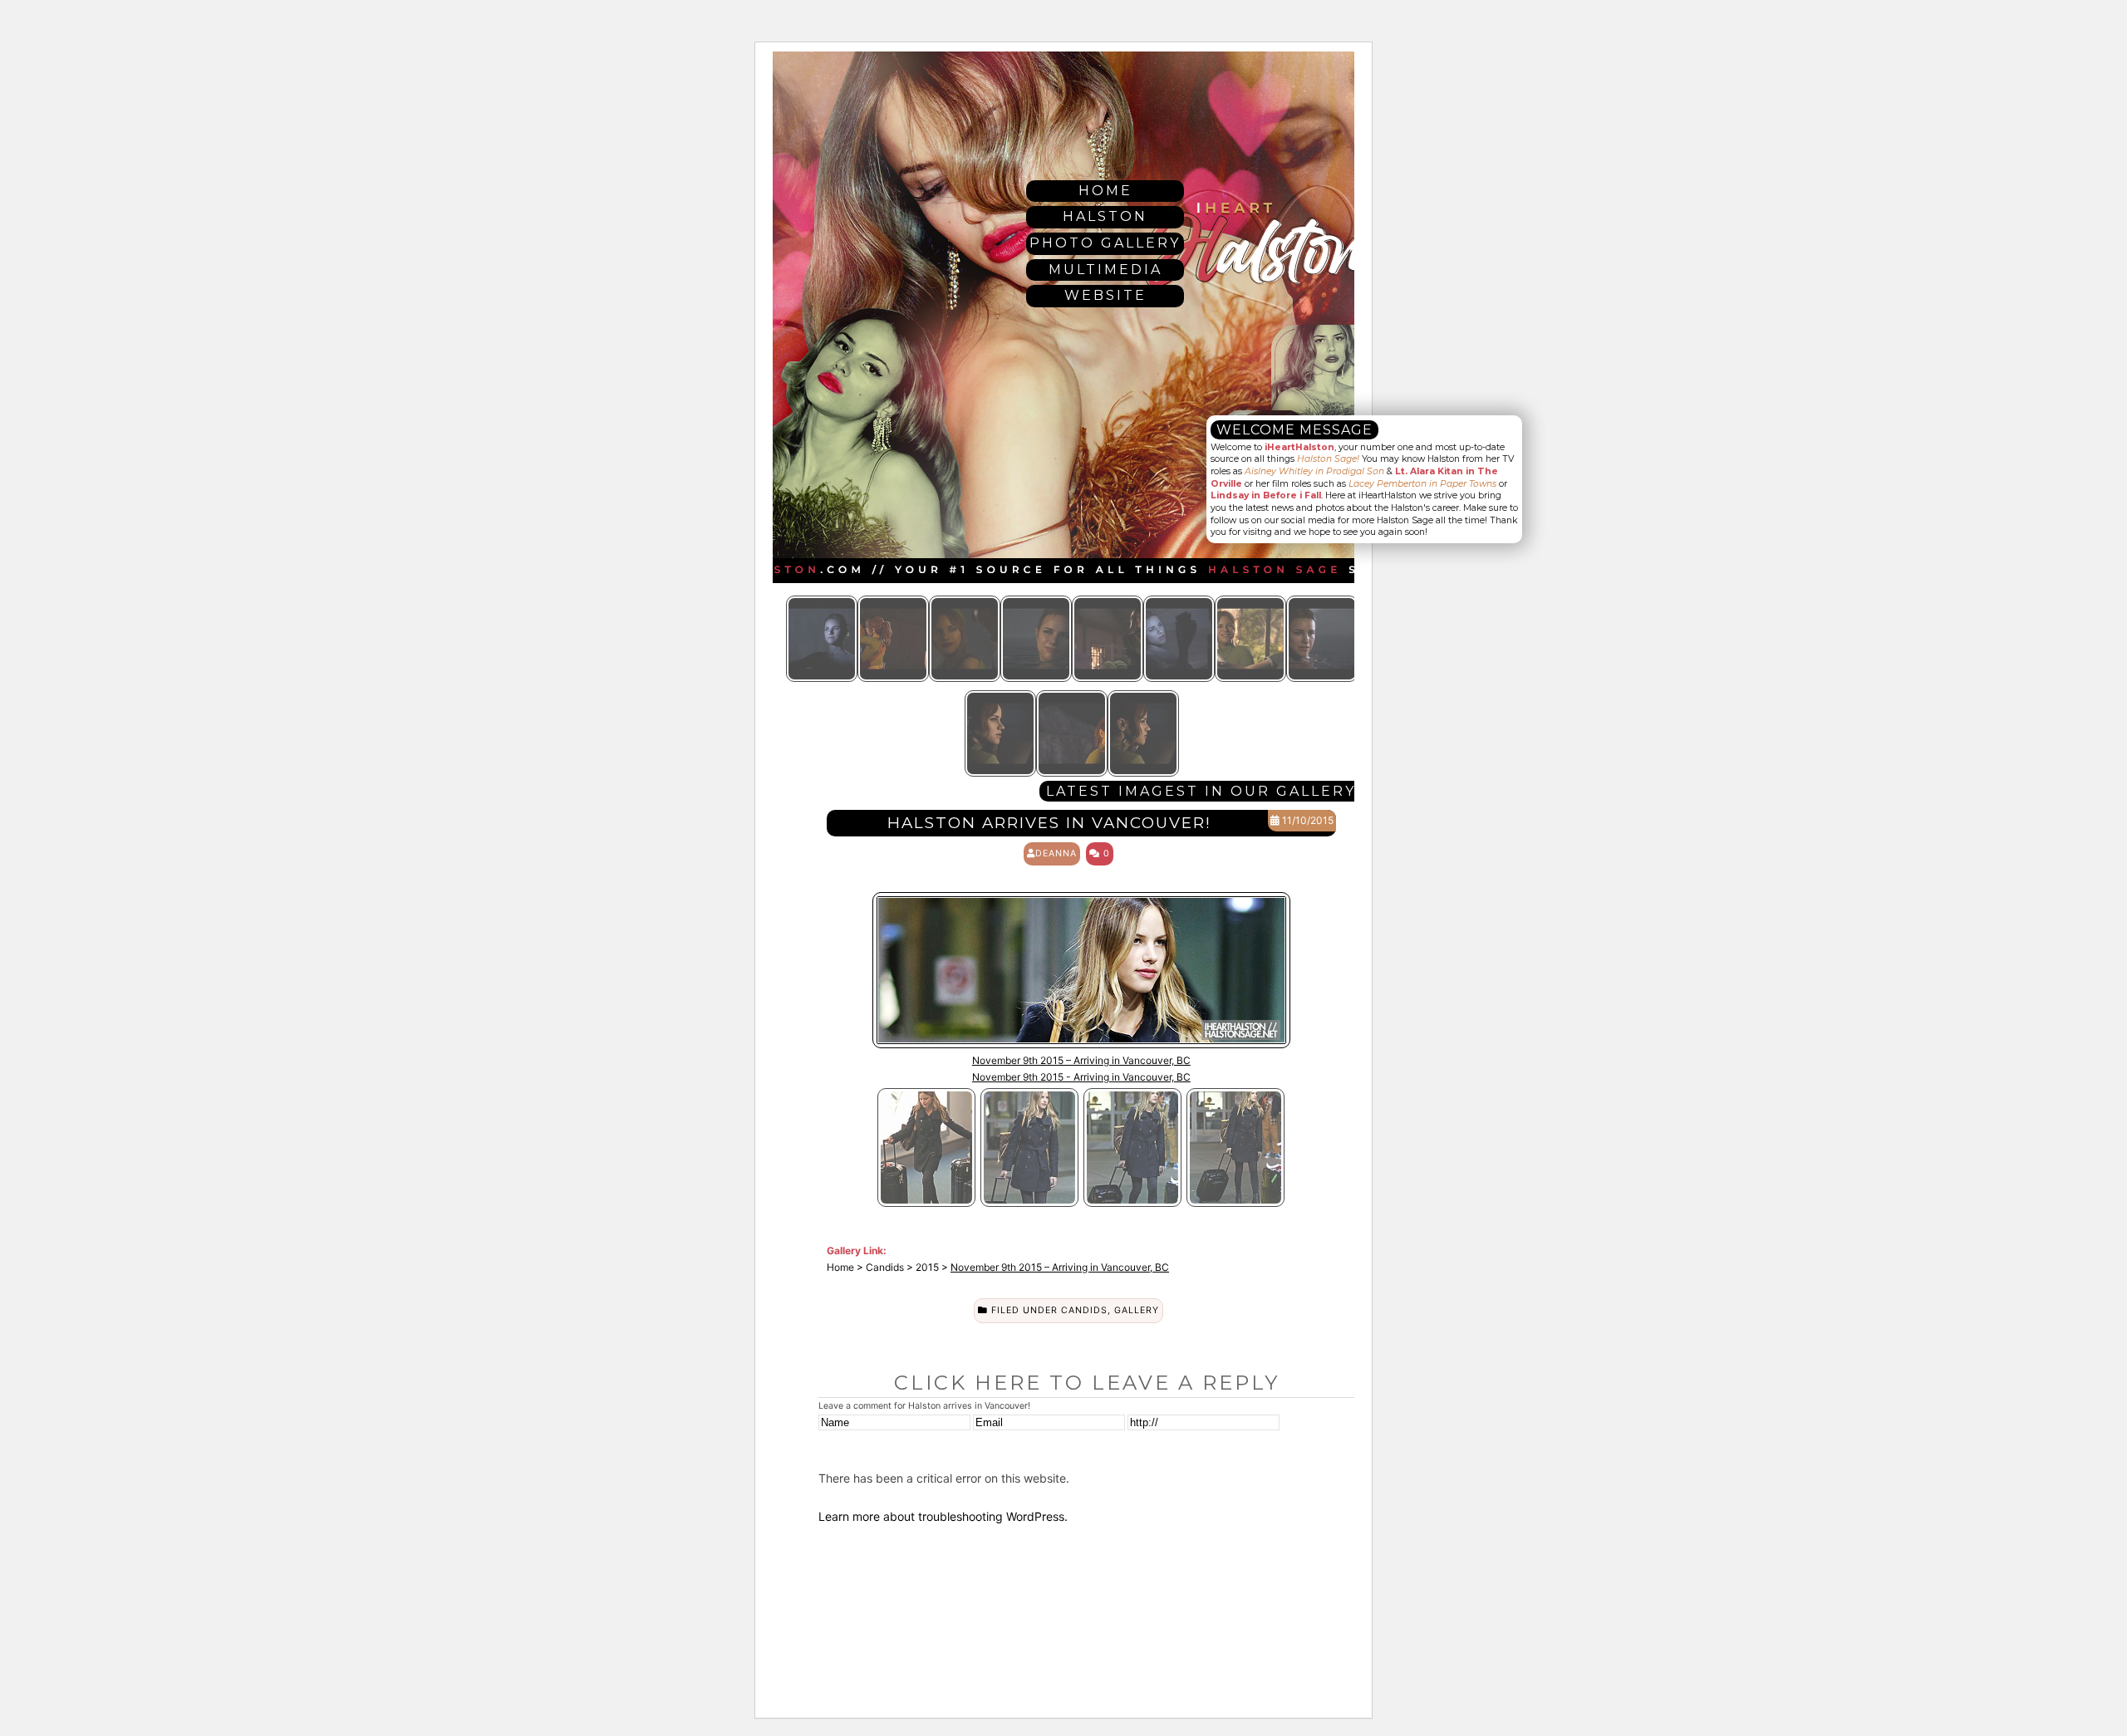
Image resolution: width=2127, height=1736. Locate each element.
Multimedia (1105, 270)
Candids (1084, 1310)
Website (1105, 295)
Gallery (1137, 1310)
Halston (1105, 216)
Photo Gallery (1105, 243)
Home (1105, 191)
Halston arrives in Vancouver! (1049, 823)
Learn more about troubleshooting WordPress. (943, 1516)
